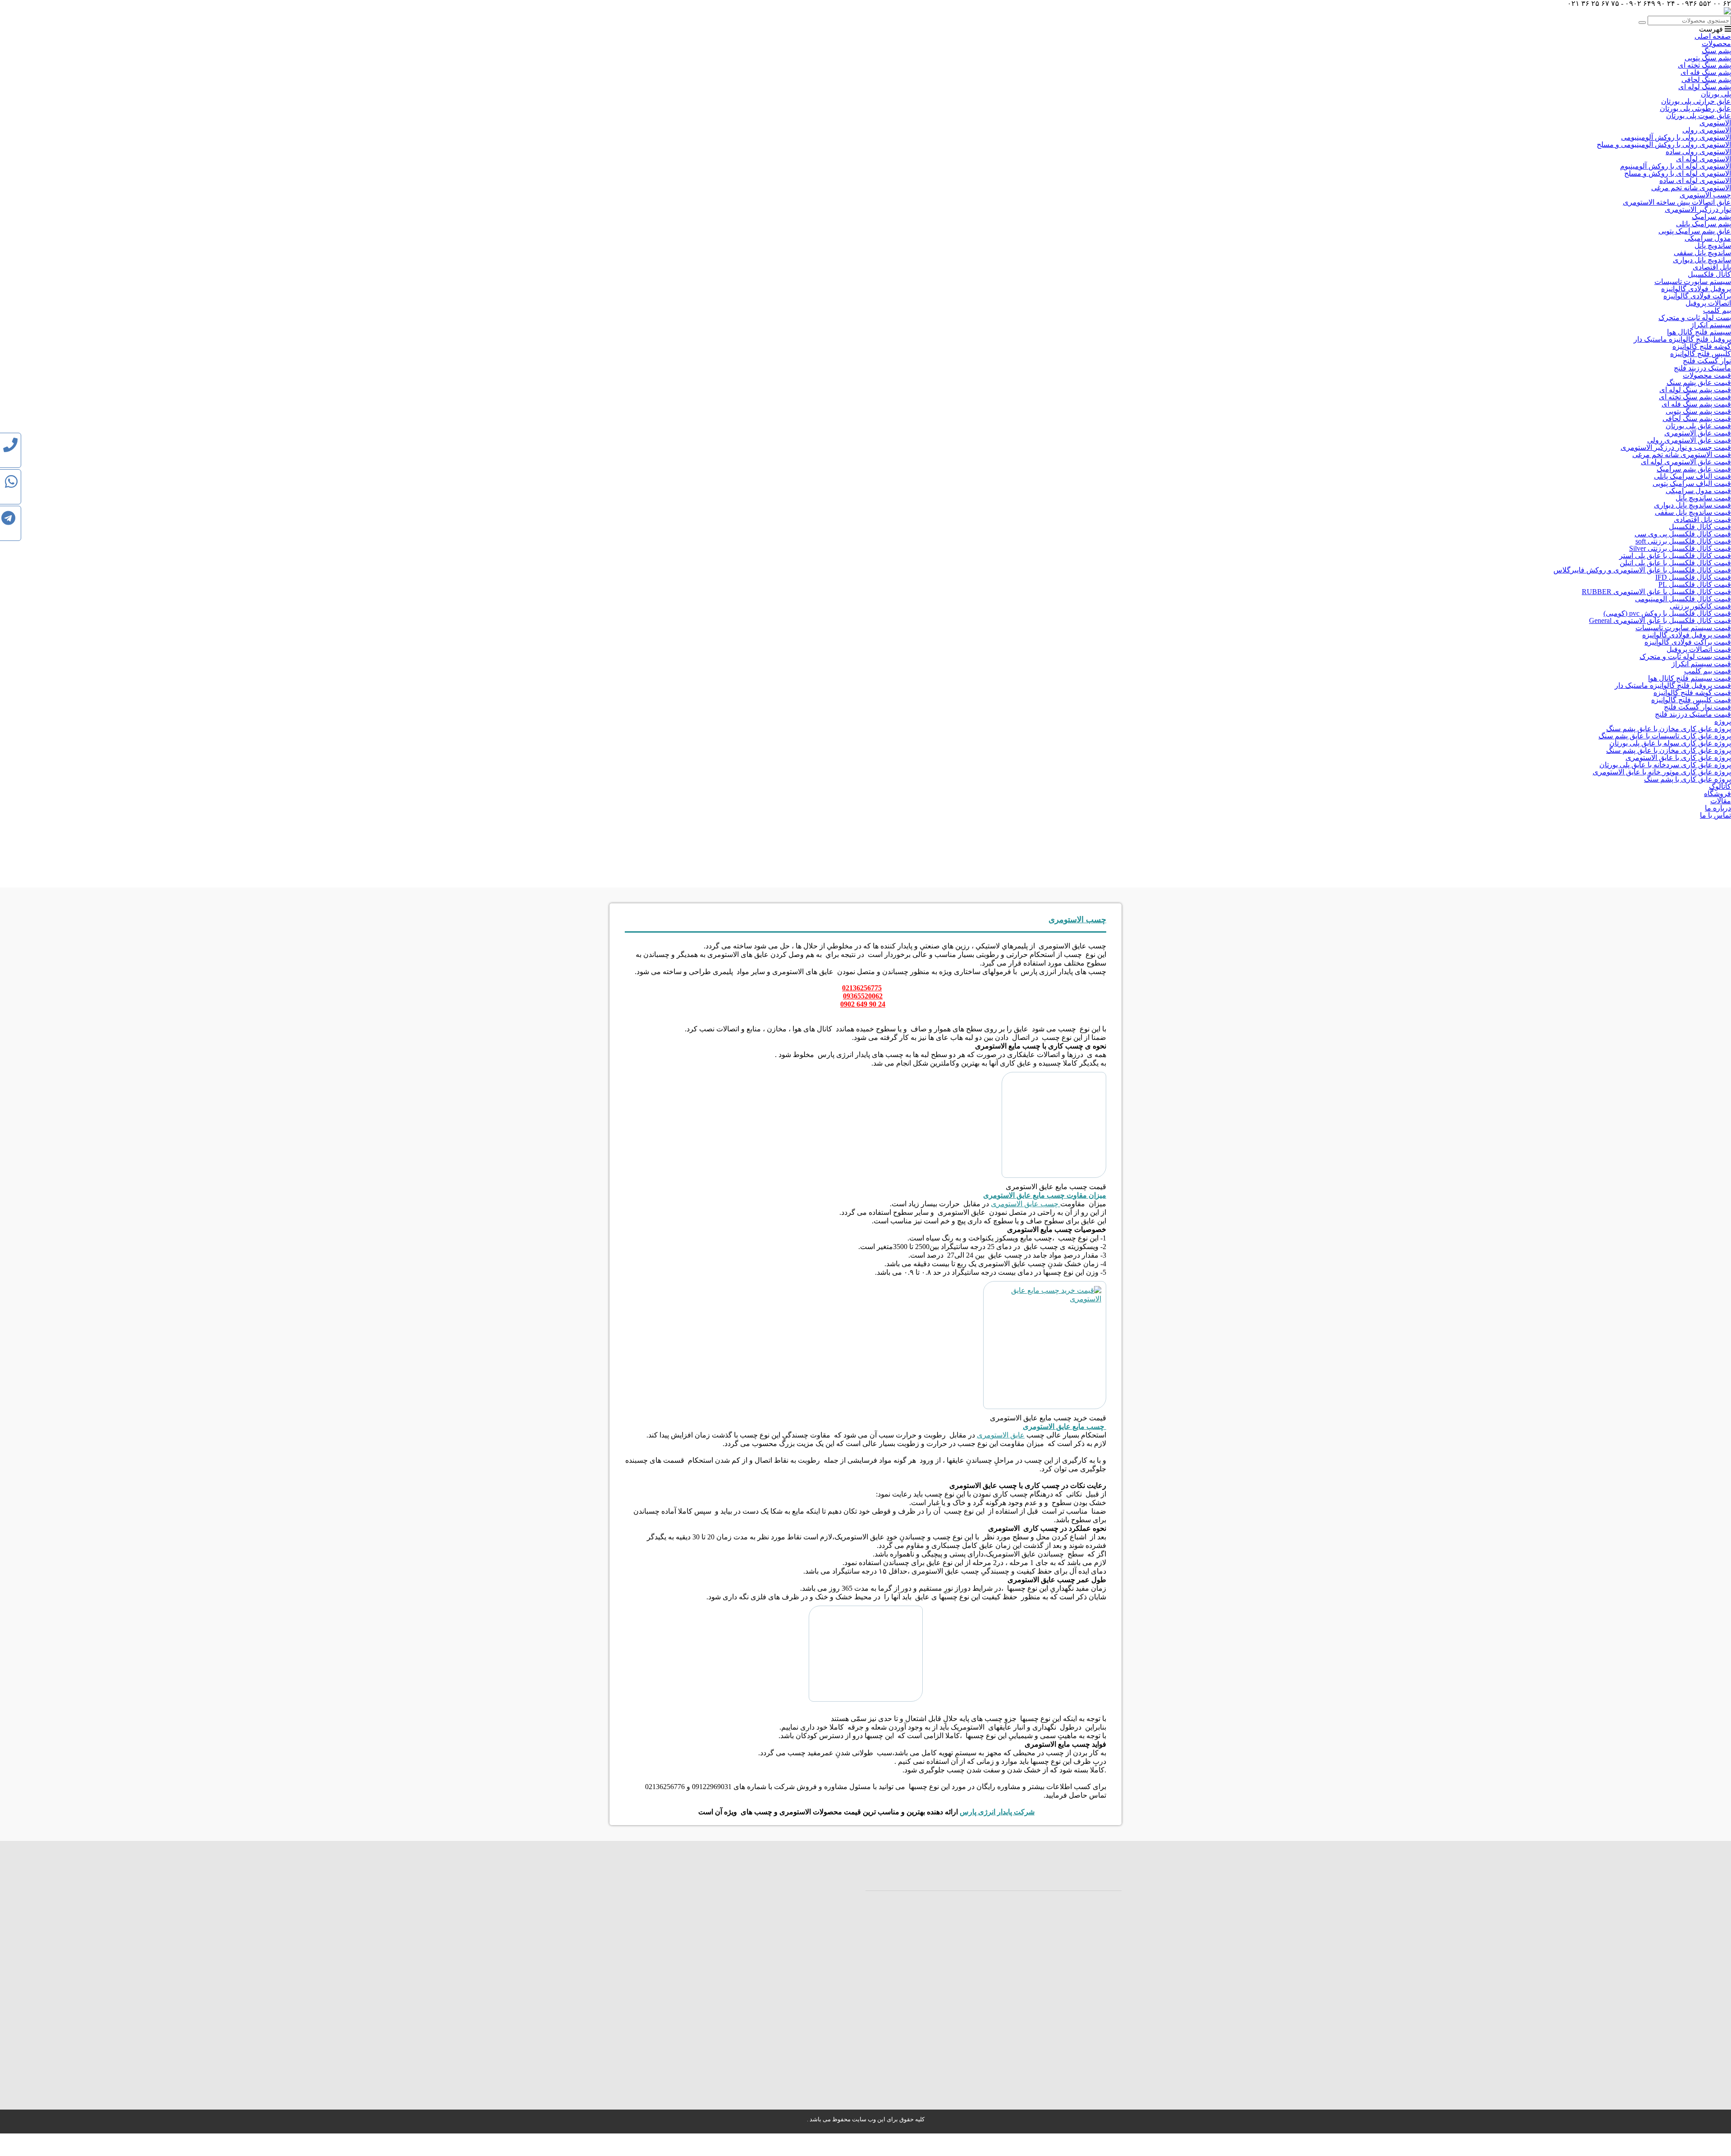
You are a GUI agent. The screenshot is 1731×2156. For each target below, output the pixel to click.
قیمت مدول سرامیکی (1698, 491)
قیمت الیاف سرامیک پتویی (1692, 483)
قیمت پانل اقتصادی (1702, 520)
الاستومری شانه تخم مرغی (1691, 188)
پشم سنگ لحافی (1706, 80)
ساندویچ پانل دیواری (1702, 260)
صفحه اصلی (1713, 36)
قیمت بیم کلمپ (1708, 671)
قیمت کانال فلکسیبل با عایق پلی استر (1675, 556)
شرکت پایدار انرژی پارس (997, 1812)
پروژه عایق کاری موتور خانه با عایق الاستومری (1662, 772)
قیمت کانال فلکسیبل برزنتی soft (1683, 541)
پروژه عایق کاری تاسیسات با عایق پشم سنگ (1665, 736)
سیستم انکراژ (1711, 325)
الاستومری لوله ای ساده (1695, 181)
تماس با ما (1715, 815)
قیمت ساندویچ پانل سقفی (1693, 512)
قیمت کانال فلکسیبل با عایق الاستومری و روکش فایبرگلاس (1642, 570)
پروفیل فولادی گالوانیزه (1696, 289)
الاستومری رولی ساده (1698, 152)
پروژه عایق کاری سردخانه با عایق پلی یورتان (1665, 765)
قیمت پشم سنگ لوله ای (1695, 390)
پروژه (1723, 721)
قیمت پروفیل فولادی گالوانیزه (1687, 635)
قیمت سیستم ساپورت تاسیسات (1683, 628)
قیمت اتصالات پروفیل (1699, 649)
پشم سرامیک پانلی (1704, 224)
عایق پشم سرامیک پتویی (1695, 231)
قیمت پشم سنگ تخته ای (1695, 397)
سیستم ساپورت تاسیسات (1693, 282)
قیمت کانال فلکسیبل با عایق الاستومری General (1660, 620)
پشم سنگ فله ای (1706, 72)
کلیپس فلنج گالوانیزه (1701, 354)
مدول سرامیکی (1708, 238)
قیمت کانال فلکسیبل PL (1695, 584)
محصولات (1716, 43)
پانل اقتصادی (1712, 267)
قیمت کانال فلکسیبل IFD (1693, 577)
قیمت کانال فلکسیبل (1700, 527)
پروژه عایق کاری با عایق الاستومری (1678, 758)
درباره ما (1718, 808)
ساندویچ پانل (1713, 245)
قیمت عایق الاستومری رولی (1689, 440)
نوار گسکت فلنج (1707, 361)
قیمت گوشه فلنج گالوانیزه (1692, 693)
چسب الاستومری (1705, 195)
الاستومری (1715, 123)
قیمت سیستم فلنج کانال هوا (1690, 678)
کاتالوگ (1720, 786)
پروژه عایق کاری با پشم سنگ (1687, 779)
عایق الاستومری (1001, 1435)
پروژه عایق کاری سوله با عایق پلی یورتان (1670, 743)
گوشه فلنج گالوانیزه (1702, 346)
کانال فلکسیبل (1709, 274)
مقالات (1721, 801)
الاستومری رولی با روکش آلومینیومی (1676, 137)
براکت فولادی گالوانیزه (1697, 296)
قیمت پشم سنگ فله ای (1696, 404)
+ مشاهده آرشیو (945, 1877)
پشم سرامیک (1711, 217)
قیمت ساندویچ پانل (1703, 498)
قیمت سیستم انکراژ (1701, 664)
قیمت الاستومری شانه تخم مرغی (1682, 455)
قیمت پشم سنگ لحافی (1697, 419)
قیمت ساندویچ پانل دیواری (1692, 505)
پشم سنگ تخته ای (1704, 65)
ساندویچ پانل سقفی (1702, 253)
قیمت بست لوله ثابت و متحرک (1685, 657)
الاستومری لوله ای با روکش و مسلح (1678, 173)
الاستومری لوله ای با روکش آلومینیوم (1676, 166)
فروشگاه (1717, 794)
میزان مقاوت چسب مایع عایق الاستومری (1045, 1195)
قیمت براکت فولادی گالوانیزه (1688, 642)
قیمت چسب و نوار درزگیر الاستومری (1676, 447)
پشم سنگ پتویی (1708, 58)
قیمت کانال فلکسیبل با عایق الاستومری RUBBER (1656, 592)
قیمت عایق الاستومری (1698, 433)
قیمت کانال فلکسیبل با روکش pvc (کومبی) (1667, 613)
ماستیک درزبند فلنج (1702, 368)
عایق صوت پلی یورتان (1699, 116)
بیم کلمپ (1717, 310)
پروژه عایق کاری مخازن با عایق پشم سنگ (1669, 729)
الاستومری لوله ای (1704, 159)
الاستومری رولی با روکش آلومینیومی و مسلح (1664, 144)
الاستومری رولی (1707, 130)
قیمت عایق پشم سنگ (1699, 382)
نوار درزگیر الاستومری (1698, 209)
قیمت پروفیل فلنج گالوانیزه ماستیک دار (1673, 685)
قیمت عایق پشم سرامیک (1694, 469)
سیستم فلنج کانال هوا (1699, 332)
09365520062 (863, 996)
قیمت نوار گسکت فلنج (1697, 707)
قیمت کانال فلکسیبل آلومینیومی (1683, 599)
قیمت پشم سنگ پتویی (1698, 411)
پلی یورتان (1716, 94)
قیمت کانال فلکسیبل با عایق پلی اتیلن (1675, 563)
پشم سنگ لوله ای (1705, 87)
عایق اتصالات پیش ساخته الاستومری (1677, 202)
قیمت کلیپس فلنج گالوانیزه (1691, 700)
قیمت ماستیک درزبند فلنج (1693, 714)
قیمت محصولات (1707, 375)
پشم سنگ (1716, 51)
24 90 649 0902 (863, 1004)
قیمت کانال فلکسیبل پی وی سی (1683, 534)
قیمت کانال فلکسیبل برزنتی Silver (1680, 548)
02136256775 (862, 988)
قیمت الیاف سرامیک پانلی (1692, 476)
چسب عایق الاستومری (1026, 1204)
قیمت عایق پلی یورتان (1698, 426)
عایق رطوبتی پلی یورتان (1695, 108)
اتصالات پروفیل (1708, 303)
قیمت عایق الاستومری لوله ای (1686, 462)
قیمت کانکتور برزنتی (1700, 606)
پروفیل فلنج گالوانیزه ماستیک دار (1682, 339)
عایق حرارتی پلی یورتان (1696, 101)
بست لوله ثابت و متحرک (1695, 318)
